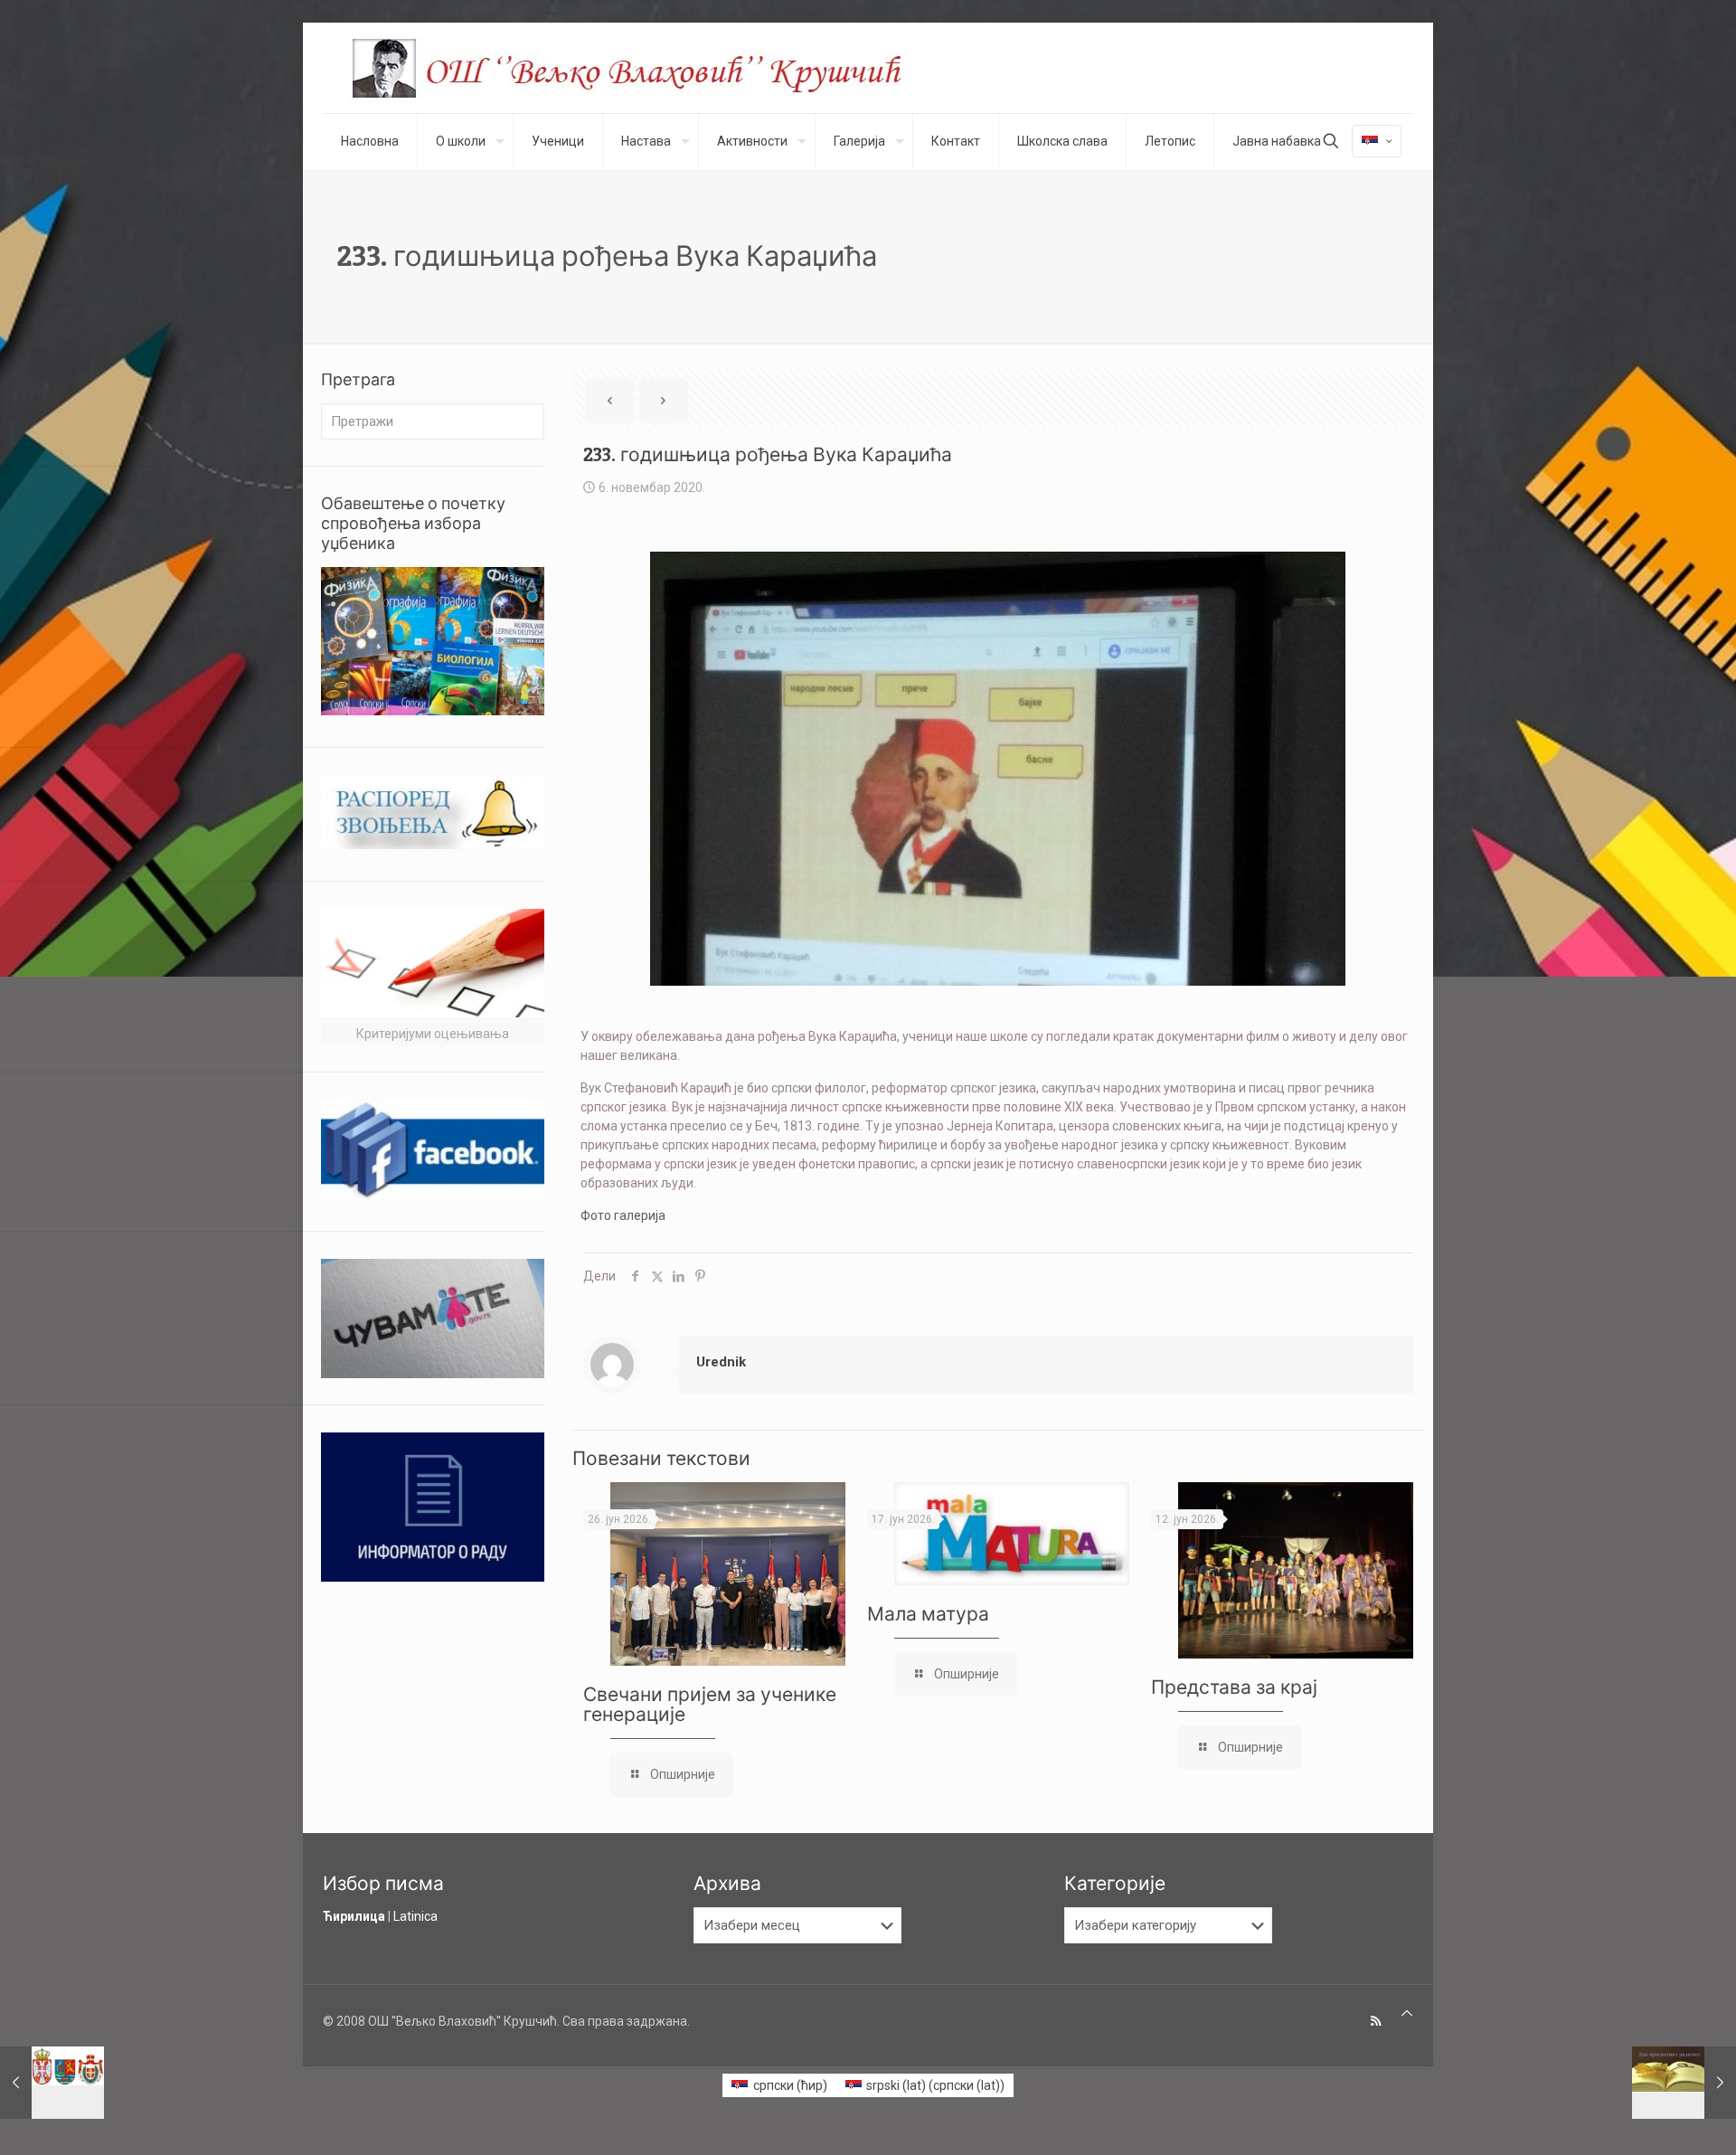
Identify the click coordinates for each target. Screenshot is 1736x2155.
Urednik (721, 1362)
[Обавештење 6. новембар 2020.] (52, 2083)
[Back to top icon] (1407, 2013)
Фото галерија (623, 1215)
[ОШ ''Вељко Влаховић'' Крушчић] (644, 68)
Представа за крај (1234, 1687)
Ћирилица (354, 1916)
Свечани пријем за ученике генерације (710, 1704)
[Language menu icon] (1377, 141)
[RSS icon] (1376, 2021)
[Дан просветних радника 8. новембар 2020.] (1684, 2083)
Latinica (415, 1916)
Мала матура (928, 1614)
